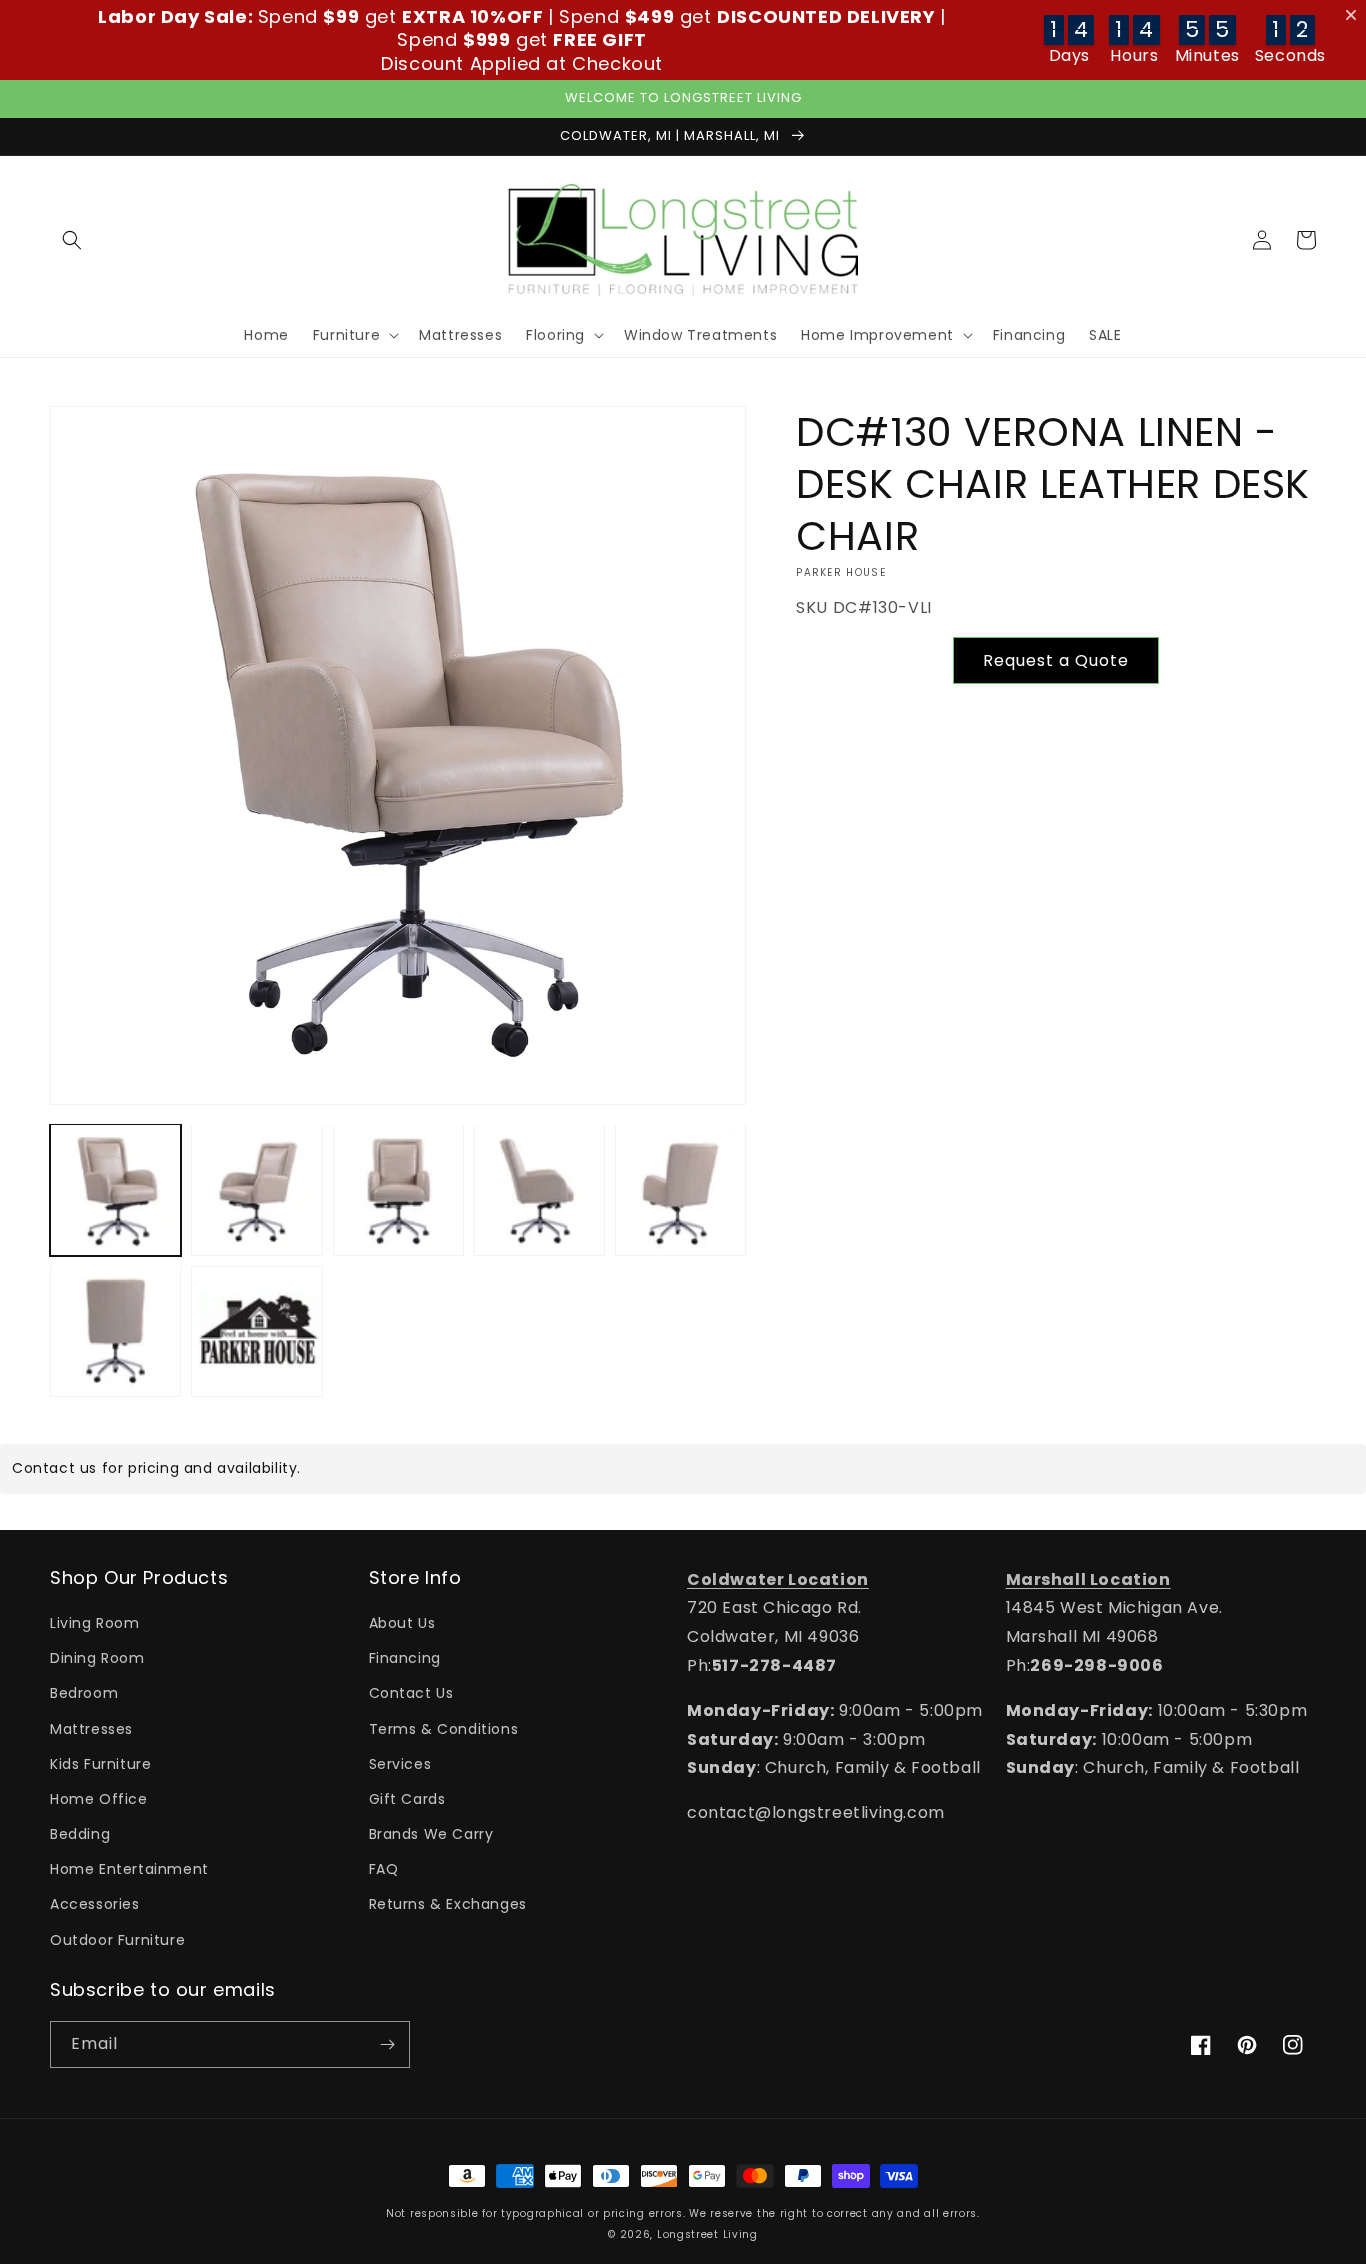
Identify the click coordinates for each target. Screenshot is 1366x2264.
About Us (402, 1623)
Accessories (95, 1904)
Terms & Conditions (444, 1729)
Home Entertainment (129, 1869)
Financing (405, 1658)
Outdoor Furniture (117, 1940)
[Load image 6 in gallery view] (115, 1330)
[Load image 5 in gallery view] (680, 1189)
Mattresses (91, 1729)
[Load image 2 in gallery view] (256, 1189)
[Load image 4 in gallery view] (539, 1189)
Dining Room (97, 1658)
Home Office (99, 1799)
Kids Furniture (100, 1764)
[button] (72, 240)
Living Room (95, 1623)
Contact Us (411, 1693)
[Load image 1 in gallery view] (115, 1189)
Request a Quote (1056, 660)
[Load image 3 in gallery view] (398, 1189)
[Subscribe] (387, 2044)
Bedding (80, 1834)
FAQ (384, 1869)
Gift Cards (407, 1799)
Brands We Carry (431, 1834)
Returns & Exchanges (448, 1904)
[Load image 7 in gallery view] (256, 1330)
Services (400, 1764)
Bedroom (84, 1693)
